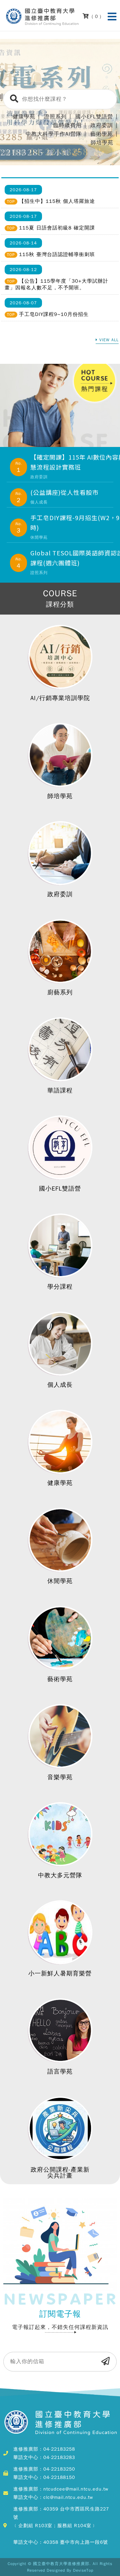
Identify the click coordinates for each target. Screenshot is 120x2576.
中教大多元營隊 (60, 1875)
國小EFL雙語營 (94, 117)
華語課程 (60, 1090)
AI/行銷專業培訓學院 (60, 698)
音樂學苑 (60, 1777)
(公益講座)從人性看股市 (64, 492)
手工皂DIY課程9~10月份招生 (54, 314)
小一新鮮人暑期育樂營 (60, 1973)
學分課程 (60, 1287)
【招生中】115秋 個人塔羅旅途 (57, 201)
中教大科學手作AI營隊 (54, 134)
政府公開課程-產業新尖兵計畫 (60, 2173)
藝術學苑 (102, 134)
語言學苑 (60, 2072)
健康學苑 (24, 117)
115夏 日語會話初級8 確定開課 (57, 228)
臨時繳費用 (67, 125)
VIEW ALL (109, 340)
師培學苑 (102, 143)
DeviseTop (83, 2570)
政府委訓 (102, 125)
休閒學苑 (60, 1581)
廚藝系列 (60, 992)
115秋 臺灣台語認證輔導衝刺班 (57, 254)
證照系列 (55, 117)
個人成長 (60, 1385)
